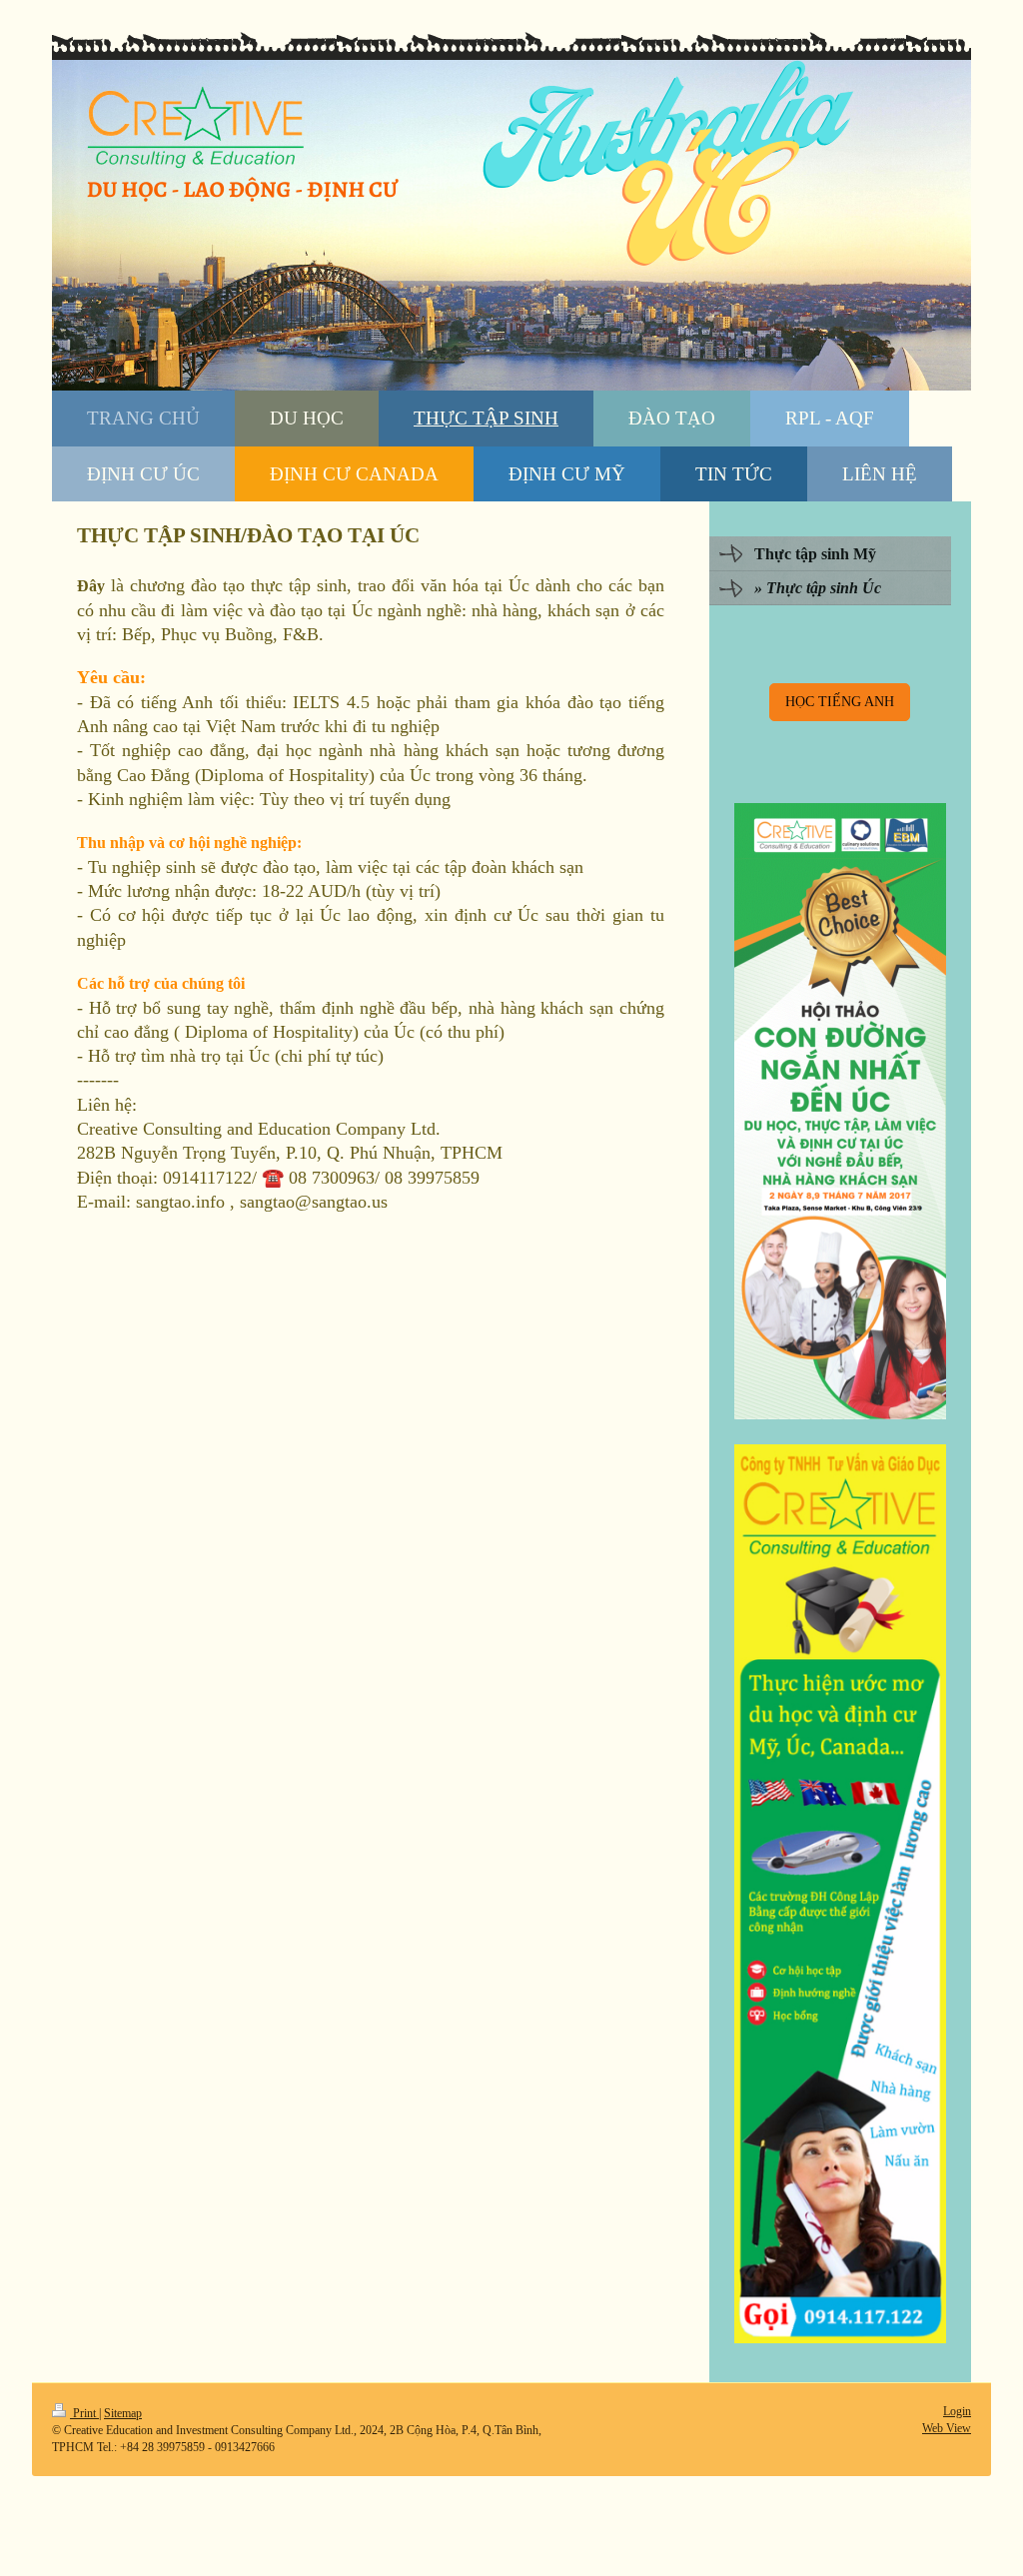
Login (957, 2411)
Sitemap (123, 2413)
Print (84, 2413)
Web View (947, 2428)
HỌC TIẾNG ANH (840, 701)
